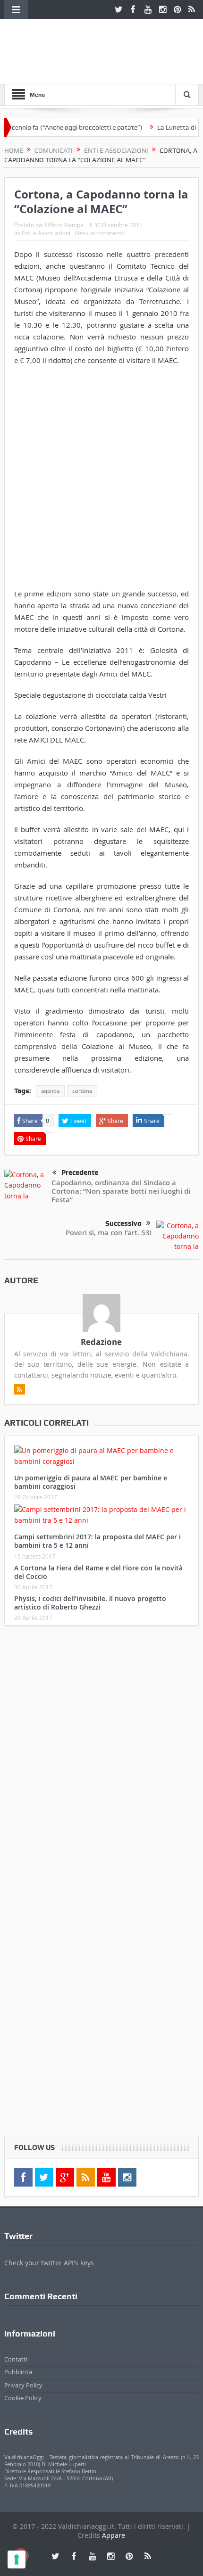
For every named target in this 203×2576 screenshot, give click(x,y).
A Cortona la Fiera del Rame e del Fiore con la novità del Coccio (98, 1572)
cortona (82, 1091)
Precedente (80, 1172)
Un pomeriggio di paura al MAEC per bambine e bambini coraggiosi (91, 1482)
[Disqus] (102, 1758)
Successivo (123, 1223)
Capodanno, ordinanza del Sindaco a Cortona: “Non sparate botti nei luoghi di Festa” (121, 1191)
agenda (50, 1091)
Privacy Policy (23, 2385)
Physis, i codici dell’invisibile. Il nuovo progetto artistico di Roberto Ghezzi (90, 1603)
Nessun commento (100, 233)
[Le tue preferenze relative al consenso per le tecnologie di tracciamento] (17, 2559)
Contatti (16, 2359)
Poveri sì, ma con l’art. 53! (109, 1233)
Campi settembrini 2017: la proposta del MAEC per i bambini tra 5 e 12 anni (97, 1541)
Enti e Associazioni (46, 233)
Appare (114, 2535)
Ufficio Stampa (64, 225)
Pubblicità (18, 2372)
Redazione (101, 1342)
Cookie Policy (23, 2398)
